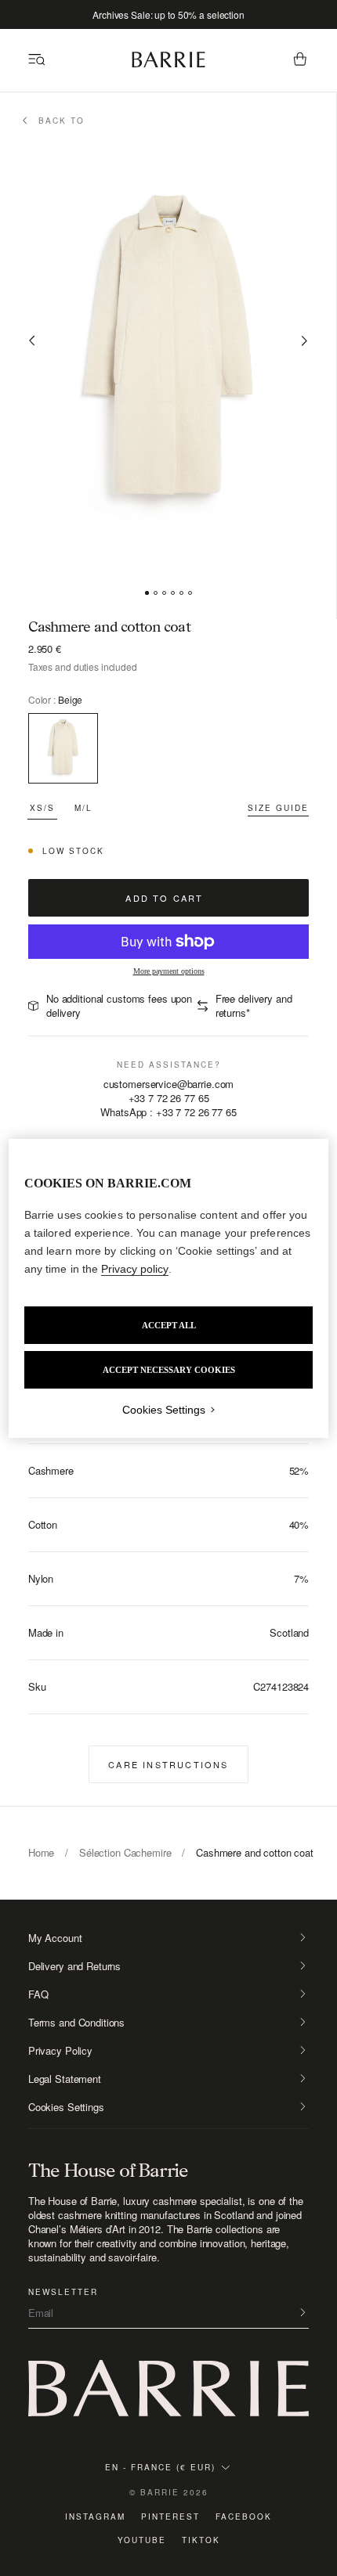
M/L (83, 808)
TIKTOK (201, 2540)
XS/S (42, 808)
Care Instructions (168, 1764)
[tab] (147, 593)
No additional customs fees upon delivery (119, 1005)
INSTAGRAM (95, 2517)
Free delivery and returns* (254, 1005)
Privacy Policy (60, 2051)
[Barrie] (168, 65)
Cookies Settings (66, 2107)
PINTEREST (170, 2517)
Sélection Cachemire (125, 1852)
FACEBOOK (244, 2517)
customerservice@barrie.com (169, 1084)
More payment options (169, 971)
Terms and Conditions (76, 2023)
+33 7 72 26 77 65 (169, 1098)
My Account (55, 1938)
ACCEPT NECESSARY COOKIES (169, 1370)
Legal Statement (65, 2079)
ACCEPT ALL (169, 1325)
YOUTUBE (142, 2540)
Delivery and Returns (74, 1966)
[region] (169, 1288)
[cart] (300, 60)
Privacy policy (135, 1269)
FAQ (38, 1994)
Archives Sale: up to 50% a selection (168, 14)
